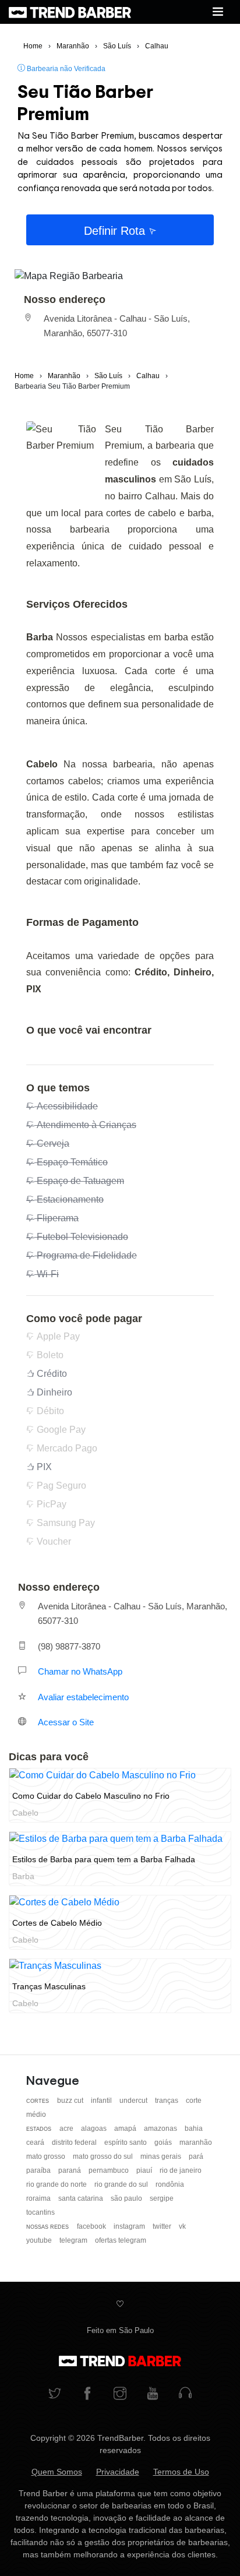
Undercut (134, 2101)
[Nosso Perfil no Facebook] (87, 2394)
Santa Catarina (82, 2198)
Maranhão (196, 2142)
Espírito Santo (126, 2142)
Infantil (102, 2101)
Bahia (194, 2129)
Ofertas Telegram (121, 2240)
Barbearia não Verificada (65, 69)
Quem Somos (57, 2472)
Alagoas (95, 2129)
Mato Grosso (47, 2156)
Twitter (163, 2226)
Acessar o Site (66, 1722)
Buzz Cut (71, 2101)
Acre (67, 2129)
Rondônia (170, 2184)
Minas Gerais (162, 2156)
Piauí (145, 2170)
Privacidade (118, 2472)
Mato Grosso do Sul (104, 2156)
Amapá (126, 2129)
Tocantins (40, 2212)
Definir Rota (116, 231)
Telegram (74, 2240)
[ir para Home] (70, 12)
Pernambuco (110, 2170)
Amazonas (161, 2129)
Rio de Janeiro (181, 2170)
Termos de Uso (181, 2472)
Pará (196, 2156)
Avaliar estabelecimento (83, 1697)
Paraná (70, 2170)
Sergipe (162, 2198)
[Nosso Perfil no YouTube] (153, 2394)
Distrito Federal (75, 2142)
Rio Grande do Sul (122, 2184)
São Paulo (127, 2198)
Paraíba (39, 2170)
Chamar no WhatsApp (80, 1671)
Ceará (36, 2142)
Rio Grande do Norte (57, 2184)
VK (182, 2226)
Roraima (39, 2198)
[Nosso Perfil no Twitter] (55, 2394)
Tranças (167, 2101)
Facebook (92, 2226)
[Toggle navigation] (218, 12)
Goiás (164, 2142)
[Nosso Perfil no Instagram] (120, 2394)
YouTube (40, 2240)
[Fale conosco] (185, 2394)
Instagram (130, 2226)
